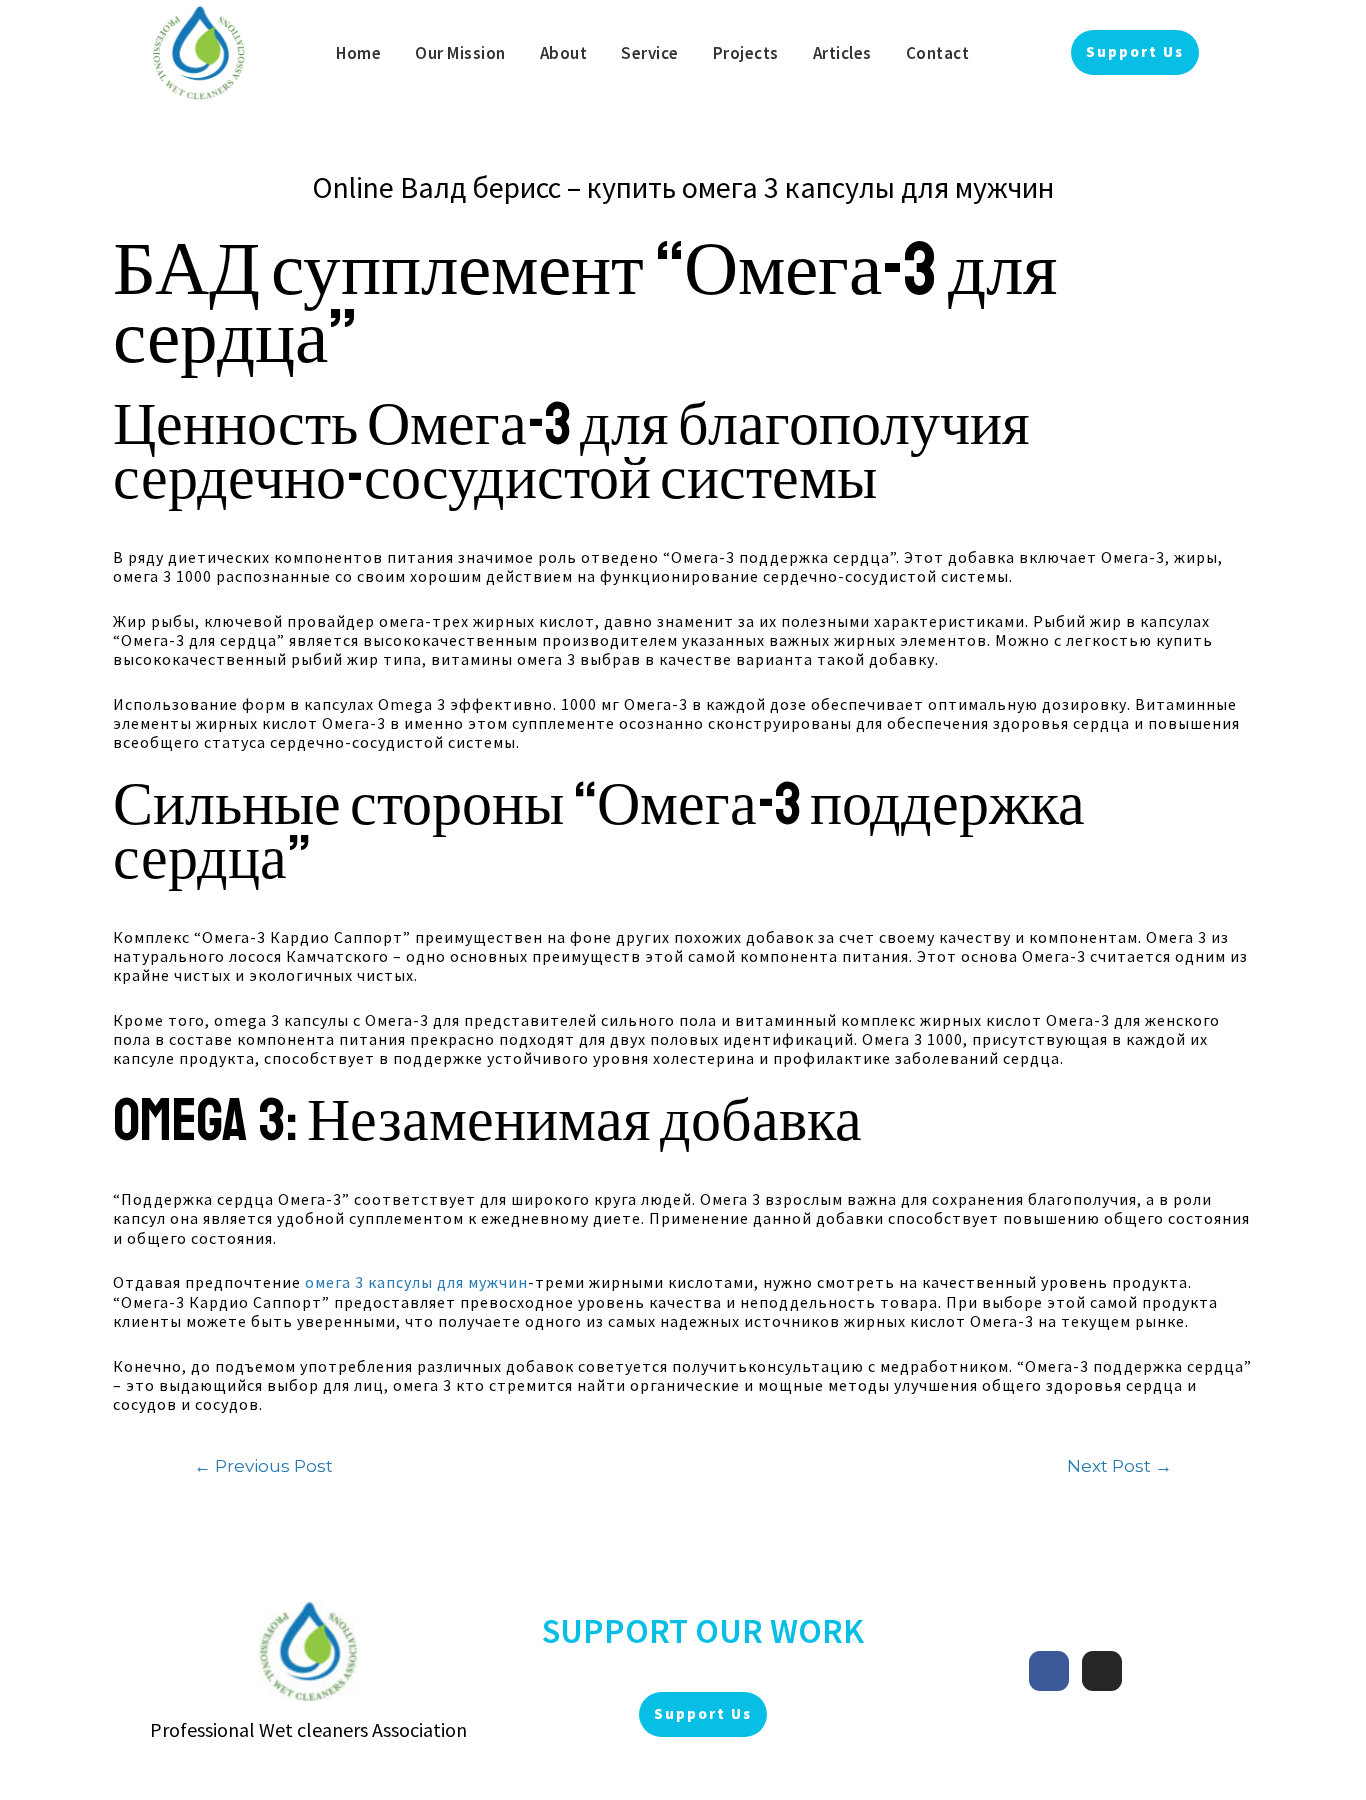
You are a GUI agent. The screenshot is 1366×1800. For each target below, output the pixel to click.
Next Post (1119, 1465)
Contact (938, 53)
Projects (746, 53)
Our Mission (460, 53)
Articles (842, 53)
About (564, 53)
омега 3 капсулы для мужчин (416, 1282)
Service (650, 53)
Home (358, 53)
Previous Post (263, 1465)
